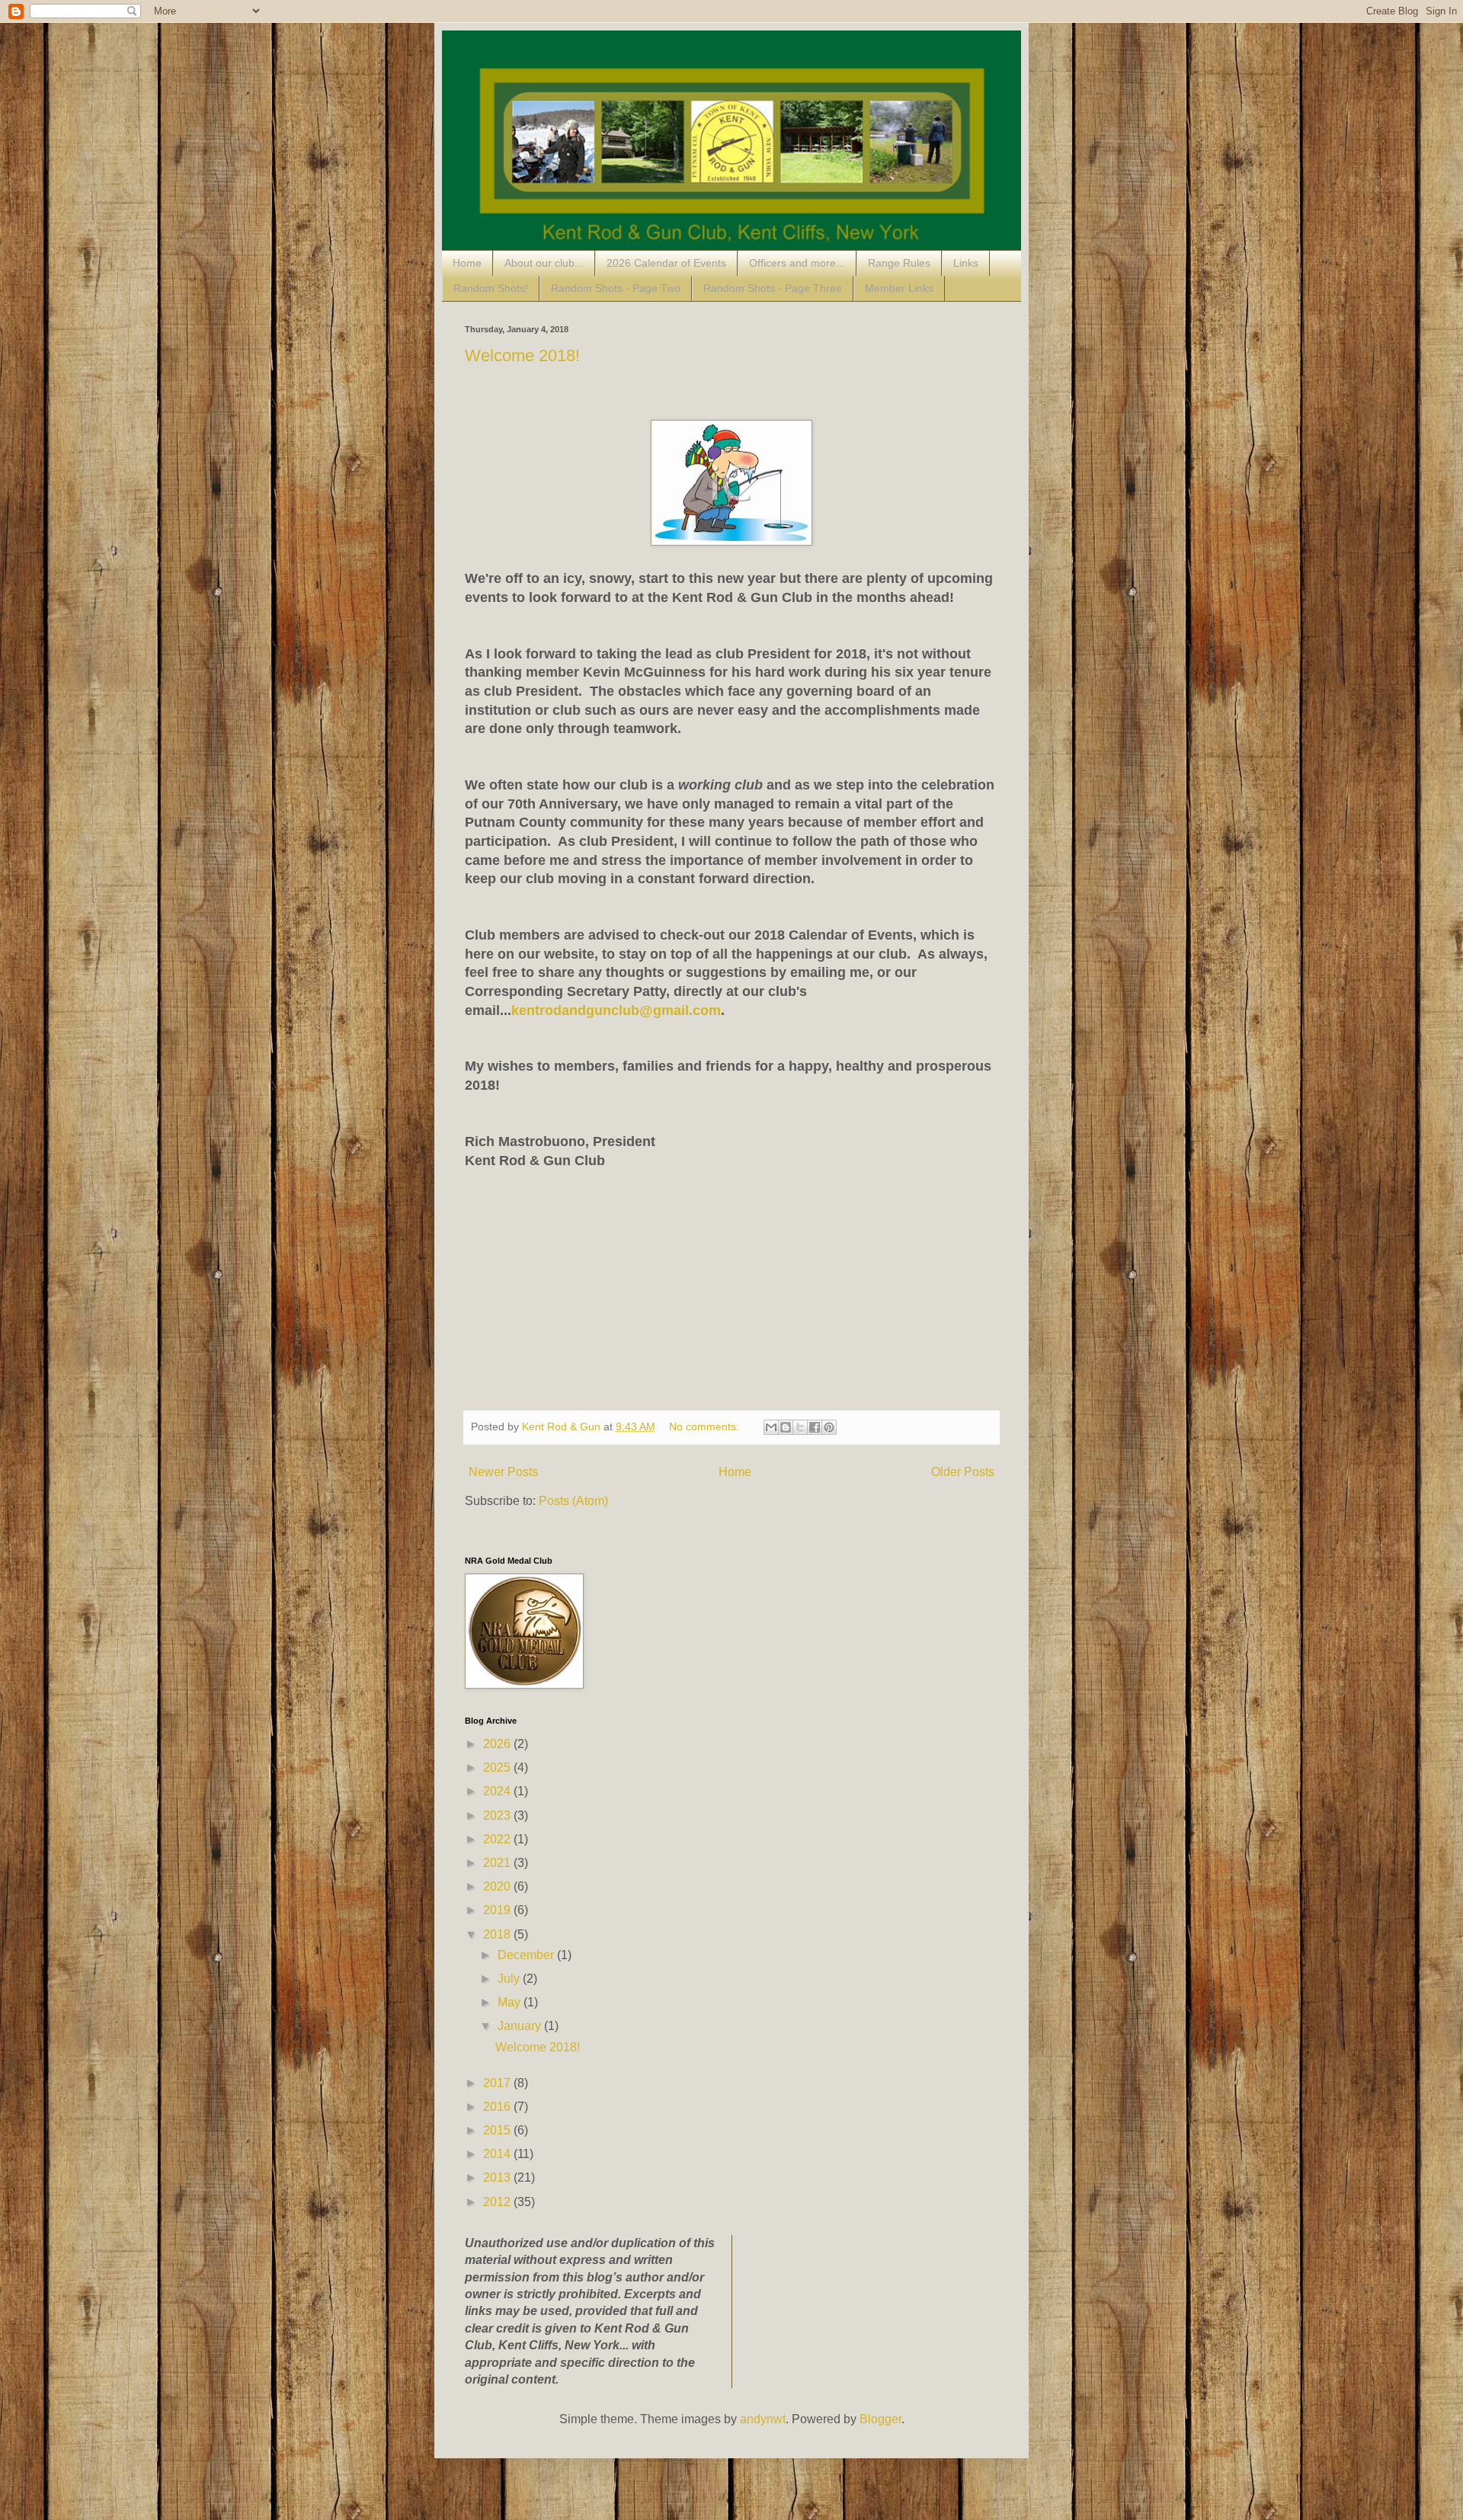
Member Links (899, 288)
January (521, 2026)
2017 (498, 2083)
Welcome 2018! (522, 355)
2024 (498, 1791)
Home (467, 263)
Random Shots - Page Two (616, 288)
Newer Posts (503, 1472)
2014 (498, 2154)
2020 (498, 1886)
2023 (498, 1816)
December (527, 1955)
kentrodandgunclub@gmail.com (616, 1010)
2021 (498, 1863)
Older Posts (963, 1472)
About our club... (544, 263)
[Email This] (771, 1427)
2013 (498, 2177)
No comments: (706, 1427)
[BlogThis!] (786, 1427)
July (510, 1979)
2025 (498, 1768)
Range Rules (899, 263)
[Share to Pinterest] (829, 1427)
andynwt (763, 2419)
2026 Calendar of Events (666, 263)
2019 (498, 1910)
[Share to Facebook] (815, 1427)
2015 (498, 2130)
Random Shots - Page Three (773, 288)
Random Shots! (491, 288)
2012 (498, 2202)
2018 (498, 1934)
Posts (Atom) (573, 1501)
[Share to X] (800, 1427)
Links (966, 263)
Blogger (880, 2419)
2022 (498, 1839)
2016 (498, 2107)
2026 (498, 1744)
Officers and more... (797, 263)
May (511, 2002)
